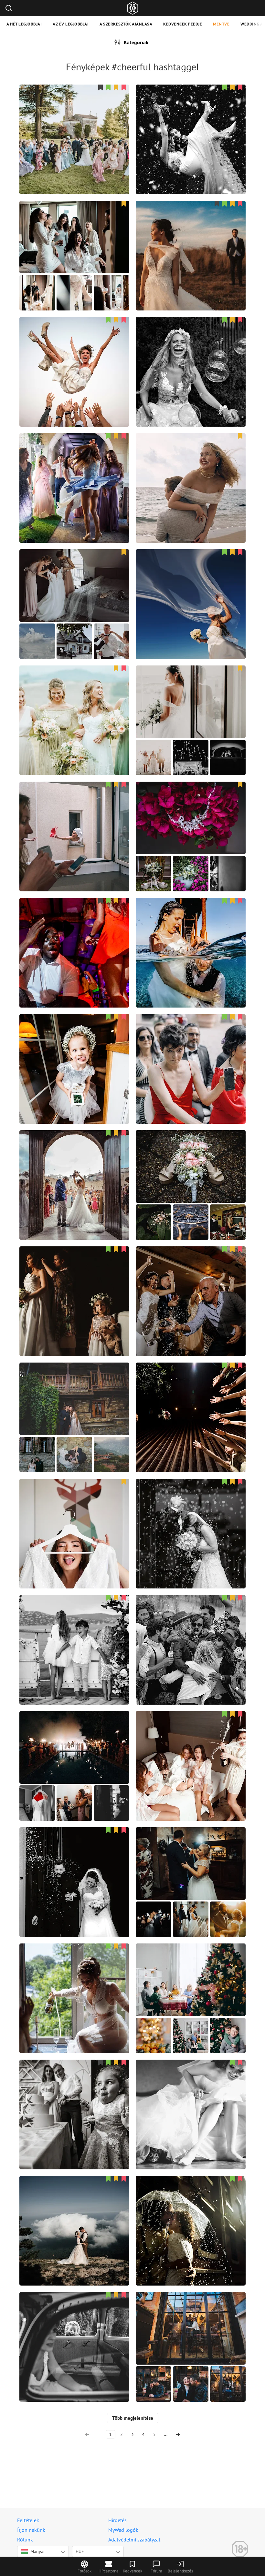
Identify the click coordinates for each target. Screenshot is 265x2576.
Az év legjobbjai (71, 24)
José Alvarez (191, 821)
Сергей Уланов (74, 1634)
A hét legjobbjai (24, 24)
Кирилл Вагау (74, 2215)
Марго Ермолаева (191, 1053)
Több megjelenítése (133, 2418)
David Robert (74, 1518)
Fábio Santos (191, 705)
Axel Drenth (191, 1634)
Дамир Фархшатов (191, 472)
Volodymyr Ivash (191, 2099)
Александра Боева (191, 1983)
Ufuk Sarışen (74, 937)
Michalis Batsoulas (74, 1402)
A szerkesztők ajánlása (126, 24)
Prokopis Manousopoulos (191, 356)
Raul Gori (191, 1518)
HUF (80, 2551)
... (166, 2434)
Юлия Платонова (74, 1053)
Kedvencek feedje (183, 24)
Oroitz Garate (74, 2331)
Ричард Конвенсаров (74, 1983)
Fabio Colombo (191, 124)
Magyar (38, 2551)
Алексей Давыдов (191, 1750)
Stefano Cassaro (74, 124)
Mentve (221, 24)
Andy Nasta (74, 472)
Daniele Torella (191, 240)
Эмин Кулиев (74, 821)
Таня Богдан (191, 1286)
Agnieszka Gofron (74, 589)
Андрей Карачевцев (74, 1750)
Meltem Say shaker (74, 240)
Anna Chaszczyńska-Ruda (191, 1867)
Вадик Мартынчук (191, 1402)
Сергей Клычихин (74, 2099)
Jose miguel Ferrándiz (74, 1170)
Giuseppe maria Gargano (191, 937)
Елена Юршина (191, 589)
